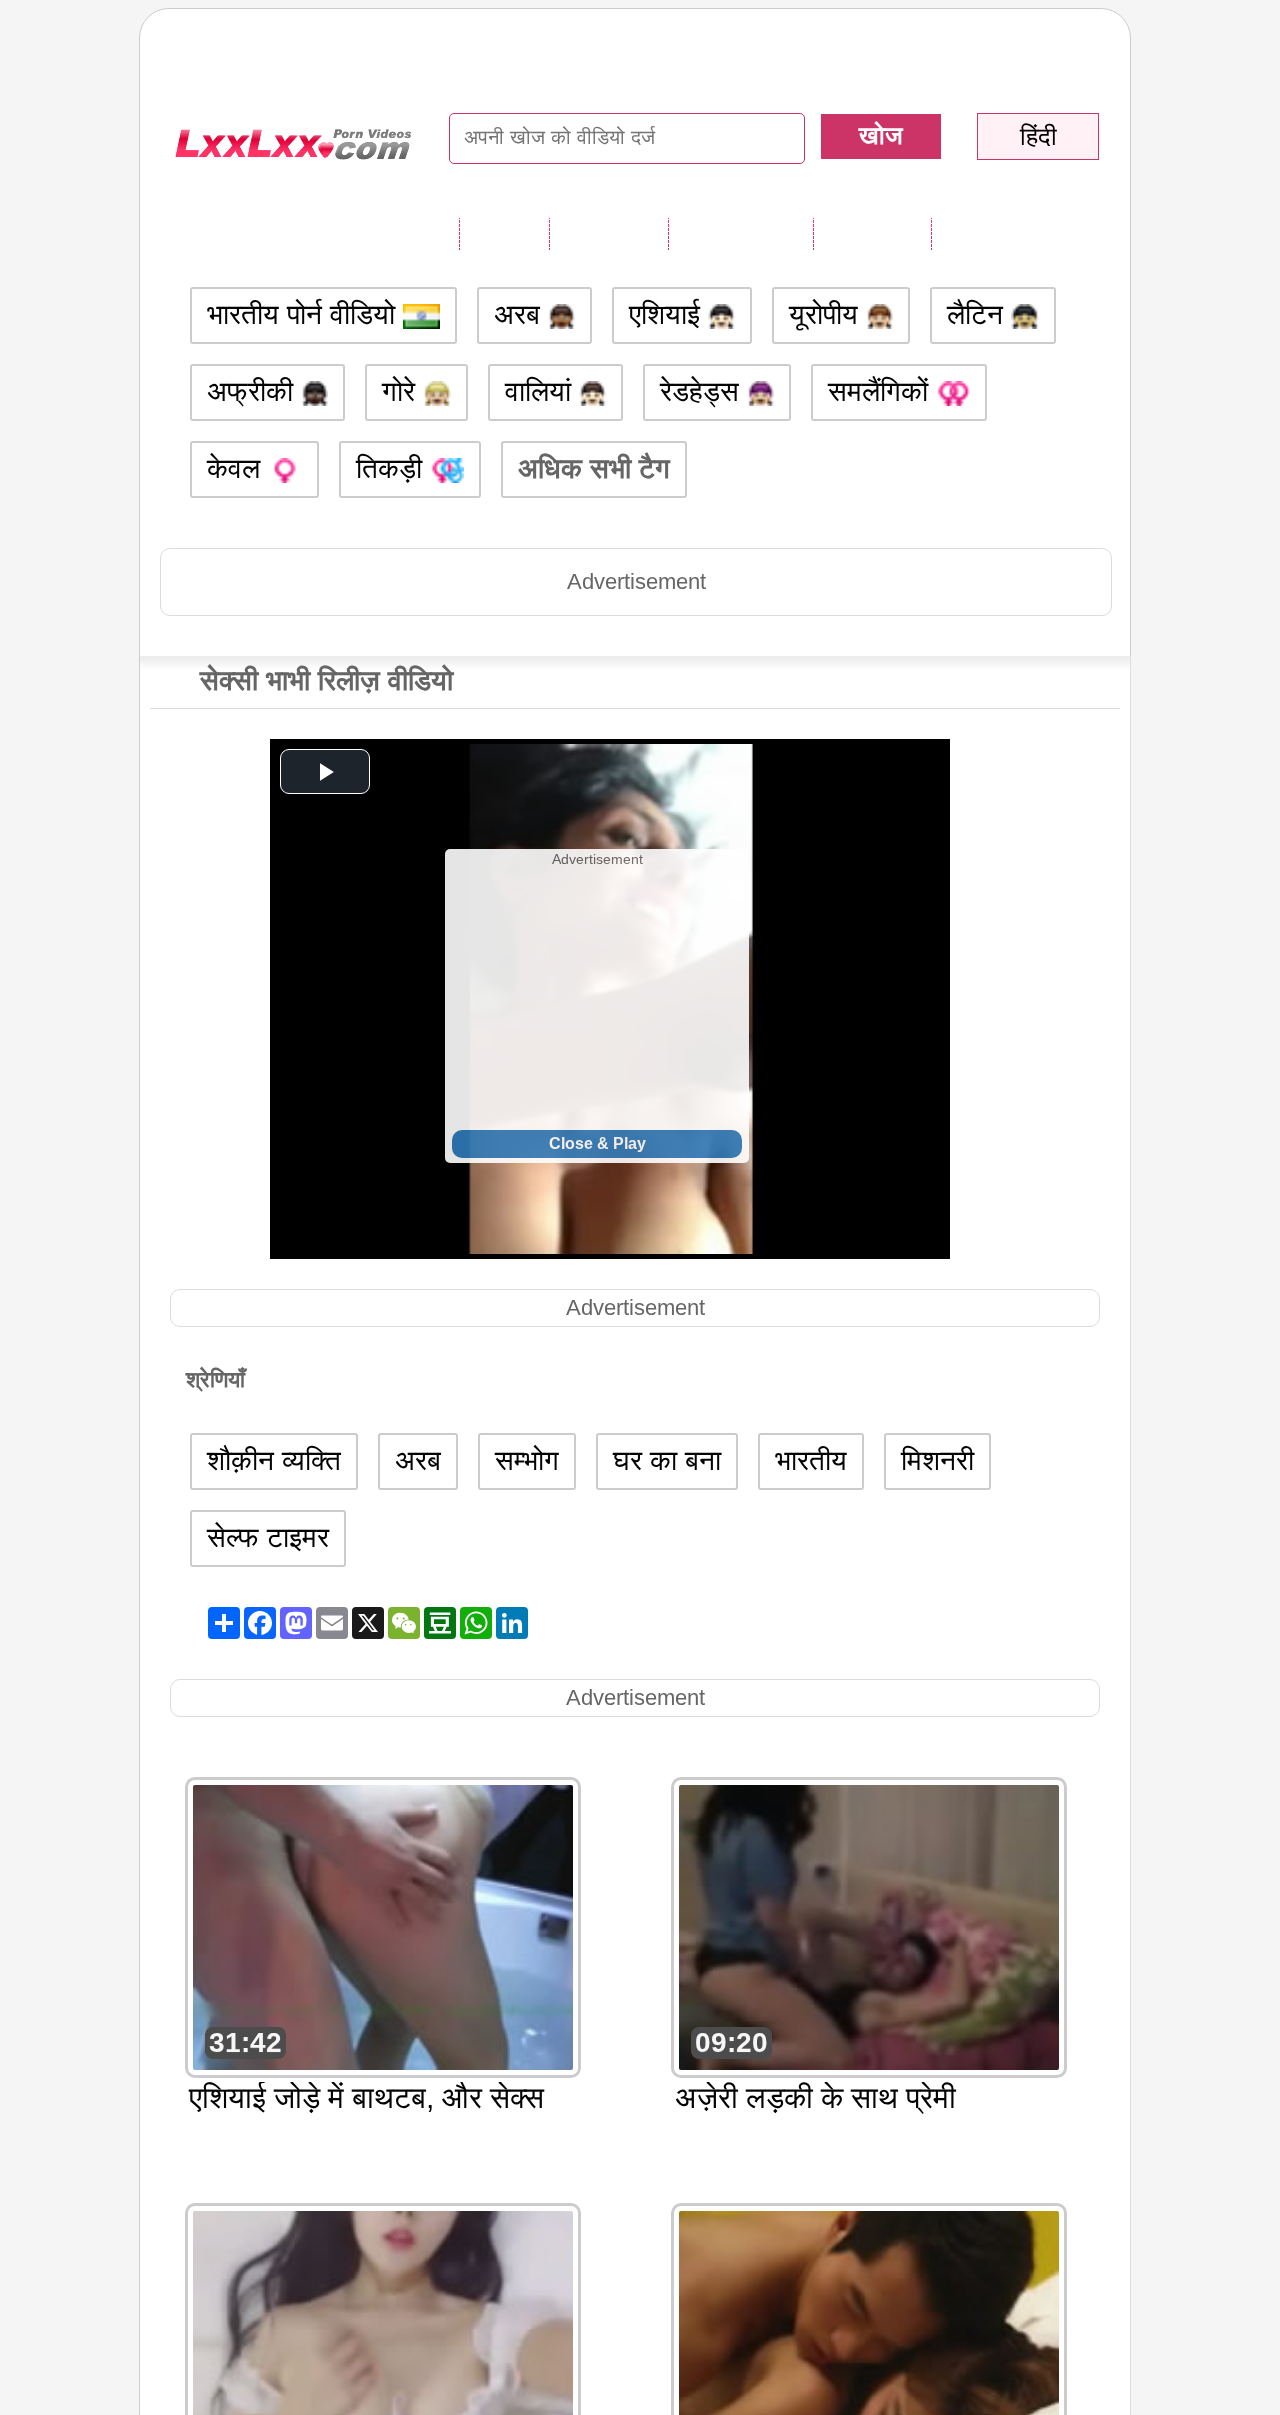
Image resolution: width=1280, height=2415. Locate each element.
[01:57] (383, 2351)
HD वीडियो (992, 233)
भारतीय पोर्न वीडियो (305, 314)
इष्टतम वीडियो (740, 233)
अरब (521, 314)
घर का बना (667, 1460)
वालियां (542, 391)
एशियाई (668, 314)
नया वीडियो (608, 233)
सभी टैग (504, 233)
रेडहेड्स (703, 391)
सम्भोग (527, 1460)
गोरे (402, 391)
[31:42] (383, 1925)
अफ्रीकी (254, 391)
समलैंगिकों (882, 391)
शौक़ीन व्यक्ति (274, 1460)
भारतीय (811, 1460)
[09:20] (869, 1925)
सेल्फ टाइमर (268, 1537)
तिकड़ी (393, 468)
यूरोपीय (827, 314)
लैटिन (979, 314)
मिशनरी (937, 1460)
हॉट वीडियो (872, 233)
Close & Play (597, 1143)
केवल (237, 468)
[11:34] (869, 2351)
